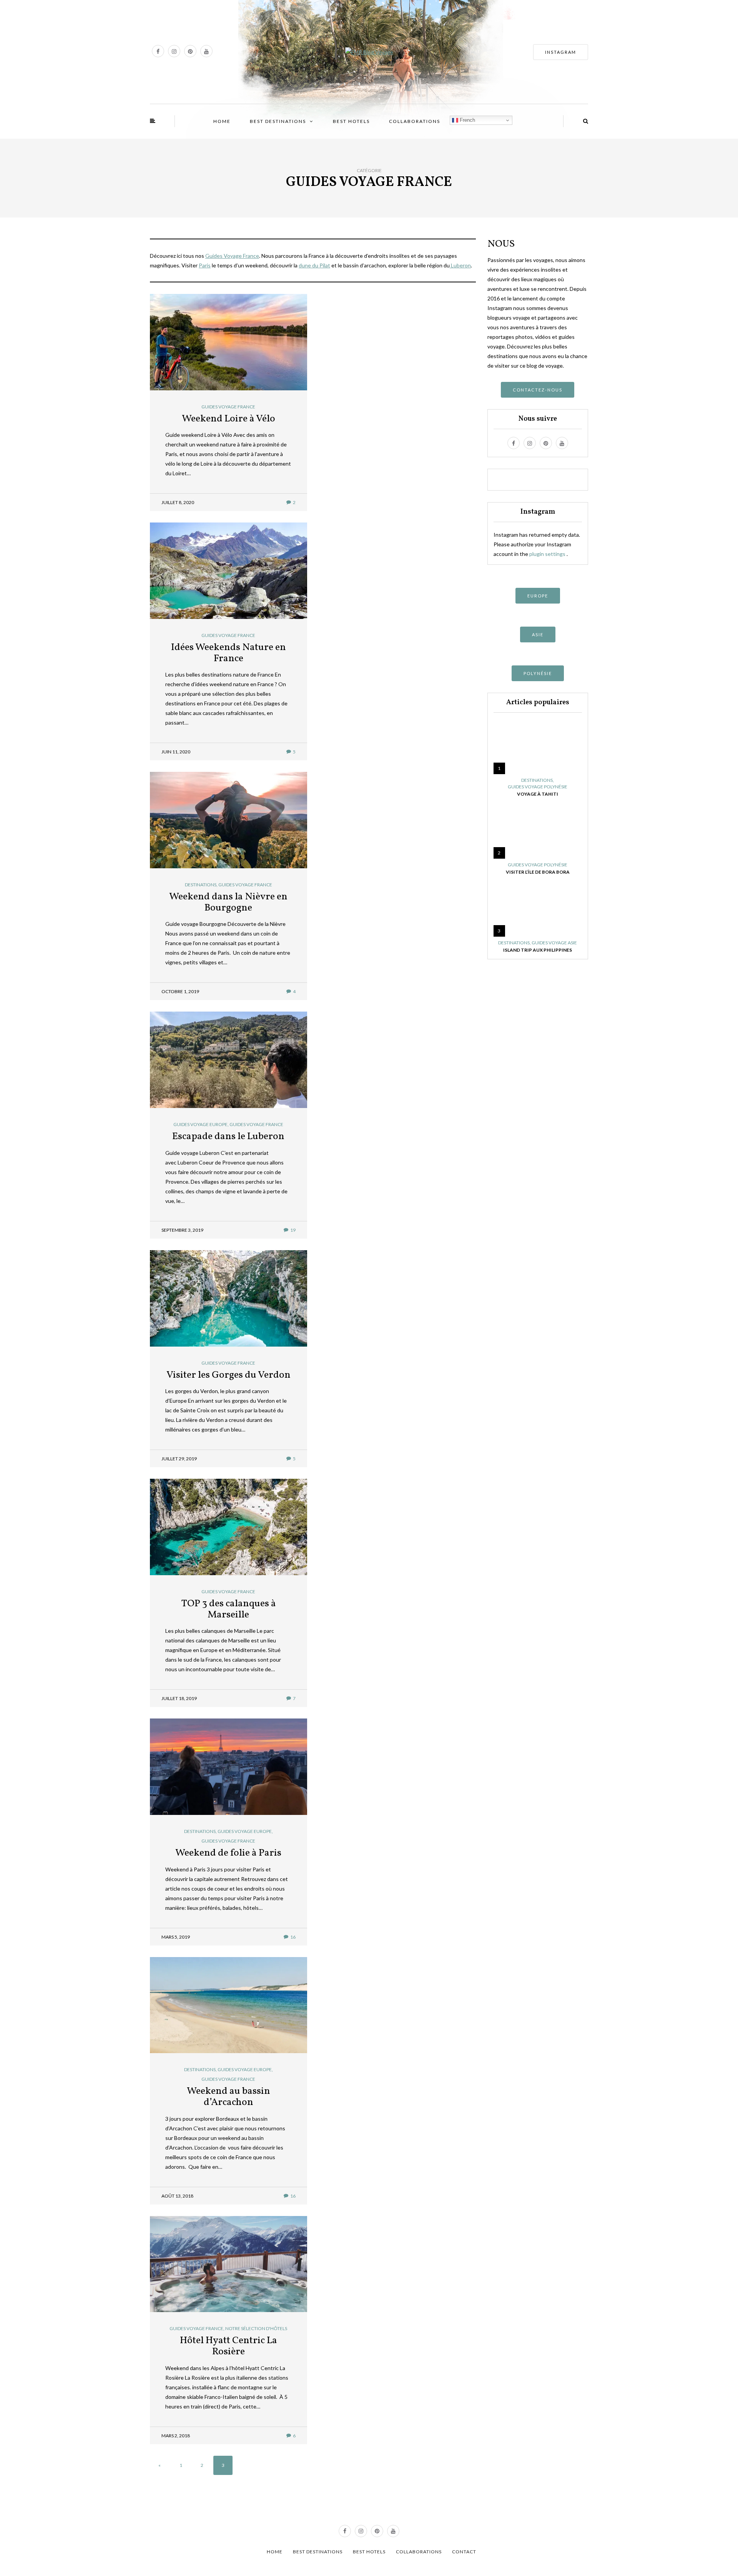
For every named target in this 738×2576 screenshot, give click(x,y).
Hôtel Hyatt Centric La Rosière (229, 2346)
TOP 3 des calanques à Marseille (229, 1609)
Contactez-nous (538, 390)
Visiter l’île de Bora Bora (538, 872)
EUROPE (538, 596)
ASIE (538, 634)
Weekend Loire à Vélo (229, 419)
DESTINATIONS (201, 885)
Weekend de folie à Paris (228, 1853)
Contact (464, 2552)
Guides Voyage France (232, 256)
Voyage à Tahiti (538, 794)
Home (222, 121)
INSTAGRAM (561, 52)
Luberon (460, 265)
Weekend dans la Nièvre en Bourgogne (228, 902)
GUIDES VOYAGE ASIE (554, 943)
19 (293, 1230)
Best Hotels (351, 121)
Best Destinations (278, 121)
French (467, 120)
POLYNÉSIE (538, 673)
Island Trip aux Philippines (538, 950)
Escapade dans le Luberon (228, 1136)
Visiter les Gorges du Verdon (229, 1375)
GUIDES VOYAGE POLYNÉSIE (538, 787)
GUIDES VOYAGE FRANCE (228, 407)
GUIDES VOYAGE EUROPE (200, 1125)
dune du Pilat (314, 265)
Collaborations (415, 121)
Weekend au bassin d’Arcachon (229, 2097)
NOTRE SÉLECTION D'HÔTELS (256, 2329)
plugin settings (548, 554)
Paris (205, 265)
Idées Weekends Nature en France (229, 653)
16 (293, 1937)
